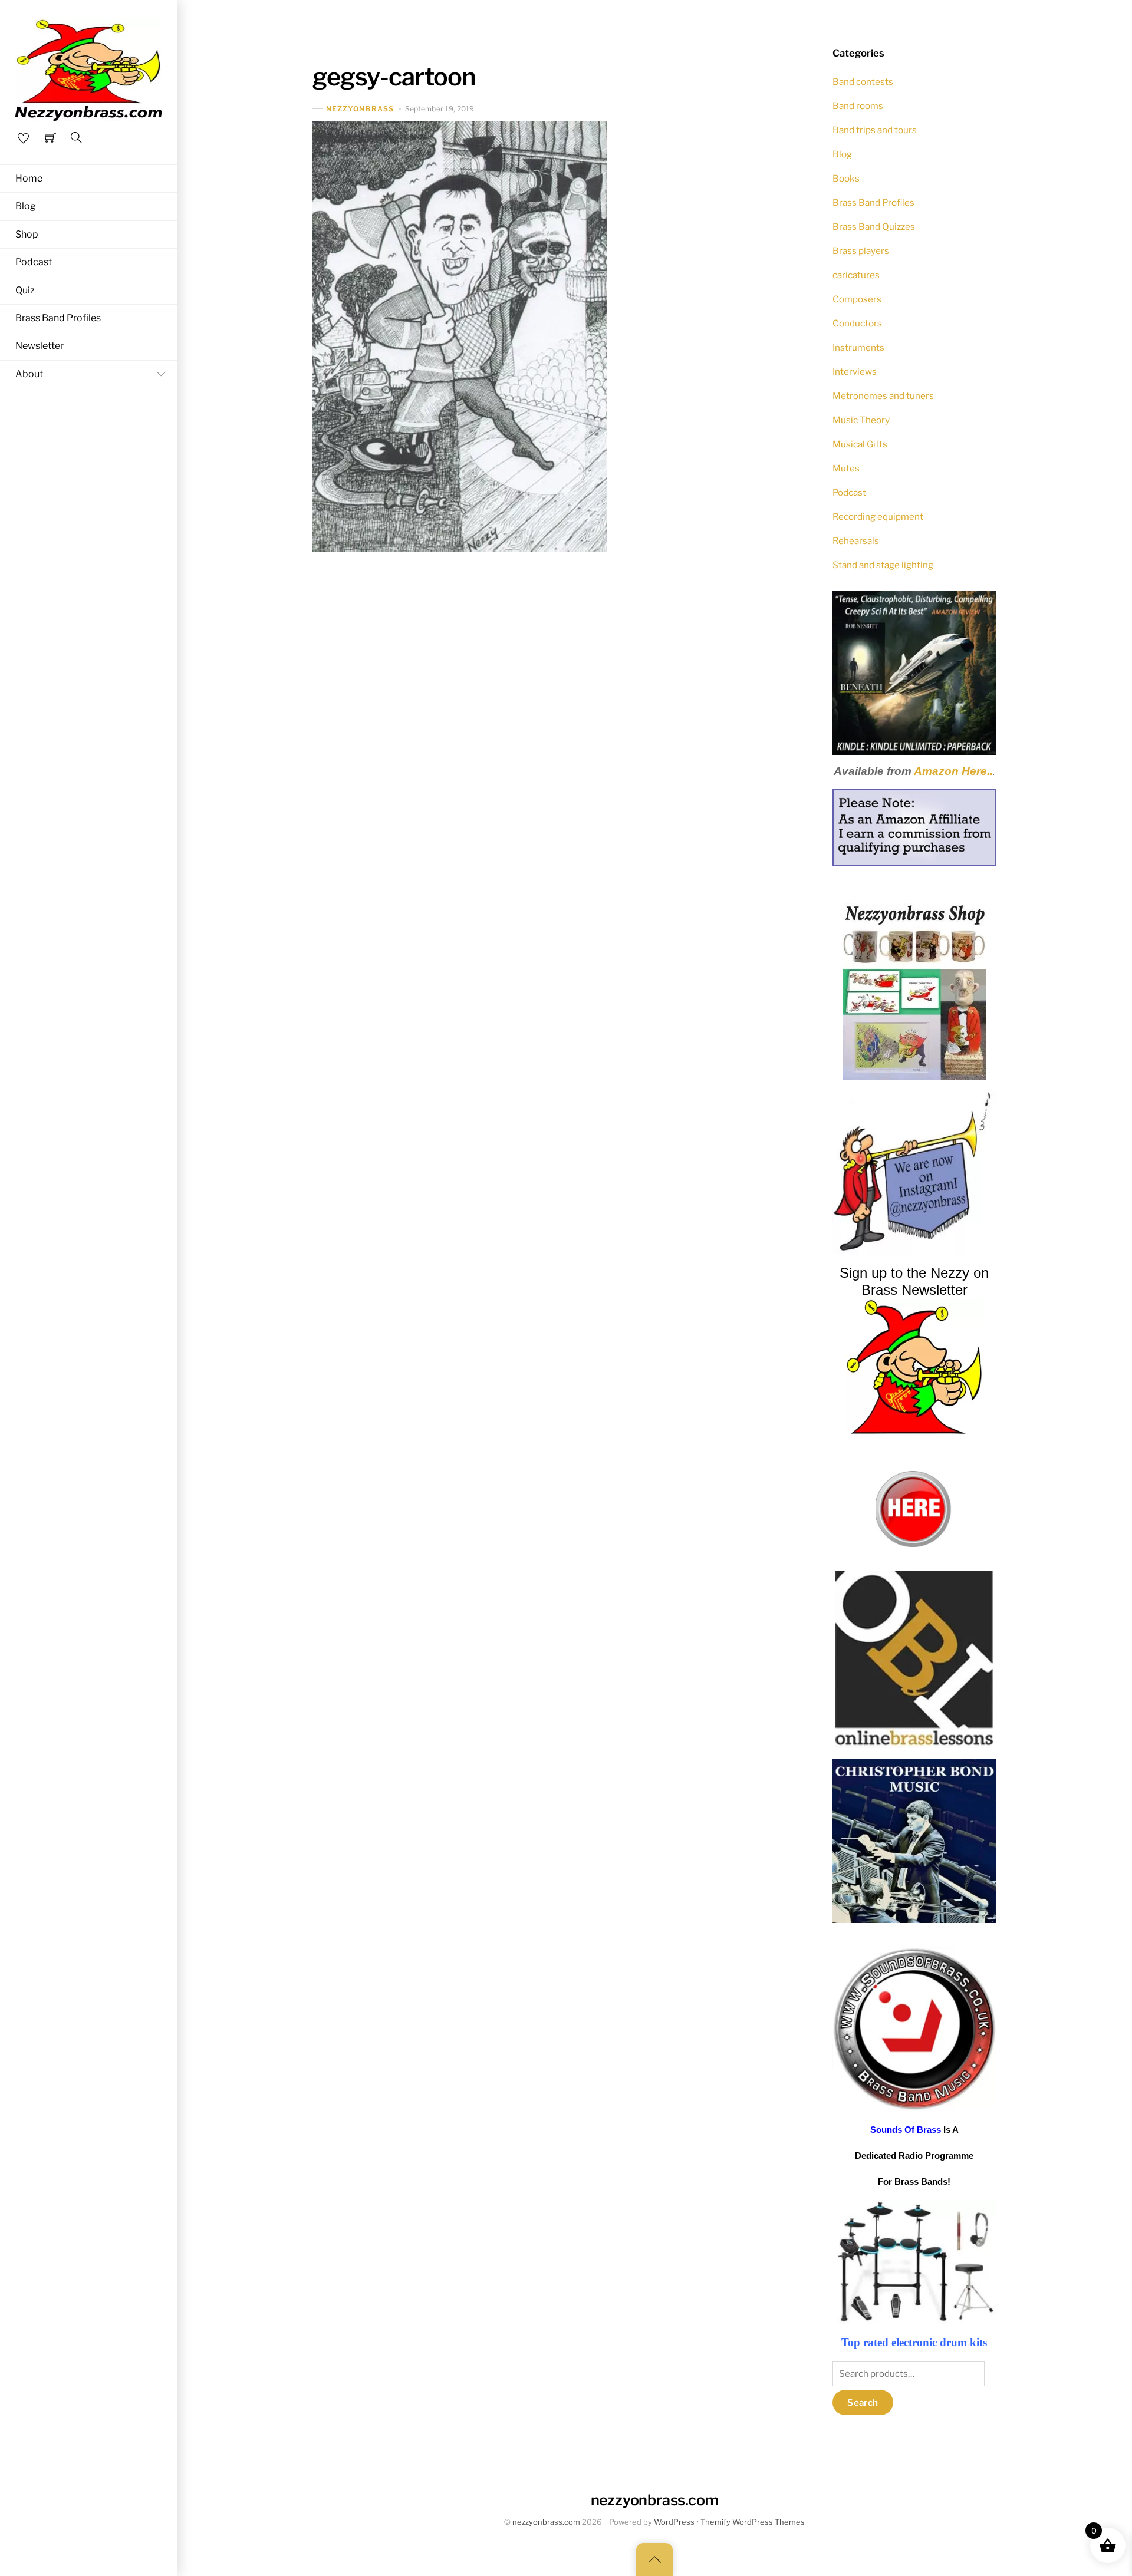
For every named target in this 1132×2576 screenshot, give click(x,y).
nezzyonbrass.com (546, 2522)
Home (29, 178)
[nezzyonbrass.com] (88, 68)
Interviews (855, 372)
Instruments (858, 347)
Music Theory (861, 420)
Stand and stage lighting (883, 565)
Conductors (857, 323)
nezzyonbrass (360, 109)
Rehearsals (856, 541)
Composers (857, 299)
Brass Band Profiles (58, 318)
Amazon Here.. (953, 771)
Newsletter (40, 346)
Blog (26, 206)
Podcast (34, 262)
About (29, 374)
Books (846, 178)
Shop (27, 234)
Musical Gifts (860, 444)
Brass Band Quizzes (874, 227)
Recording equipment (878, 517)
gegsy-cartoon (394, 77)
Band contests (863, 82)
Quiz (25, 290)
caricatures (856, 275)
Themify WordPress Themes (753, 2522)
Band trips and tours (875, 130)
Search (863, 2402)
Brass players (861, 251)
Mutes (846, 468)
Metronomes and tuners (883, 396)
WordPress (674, 2522)
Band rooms (858, 106)
